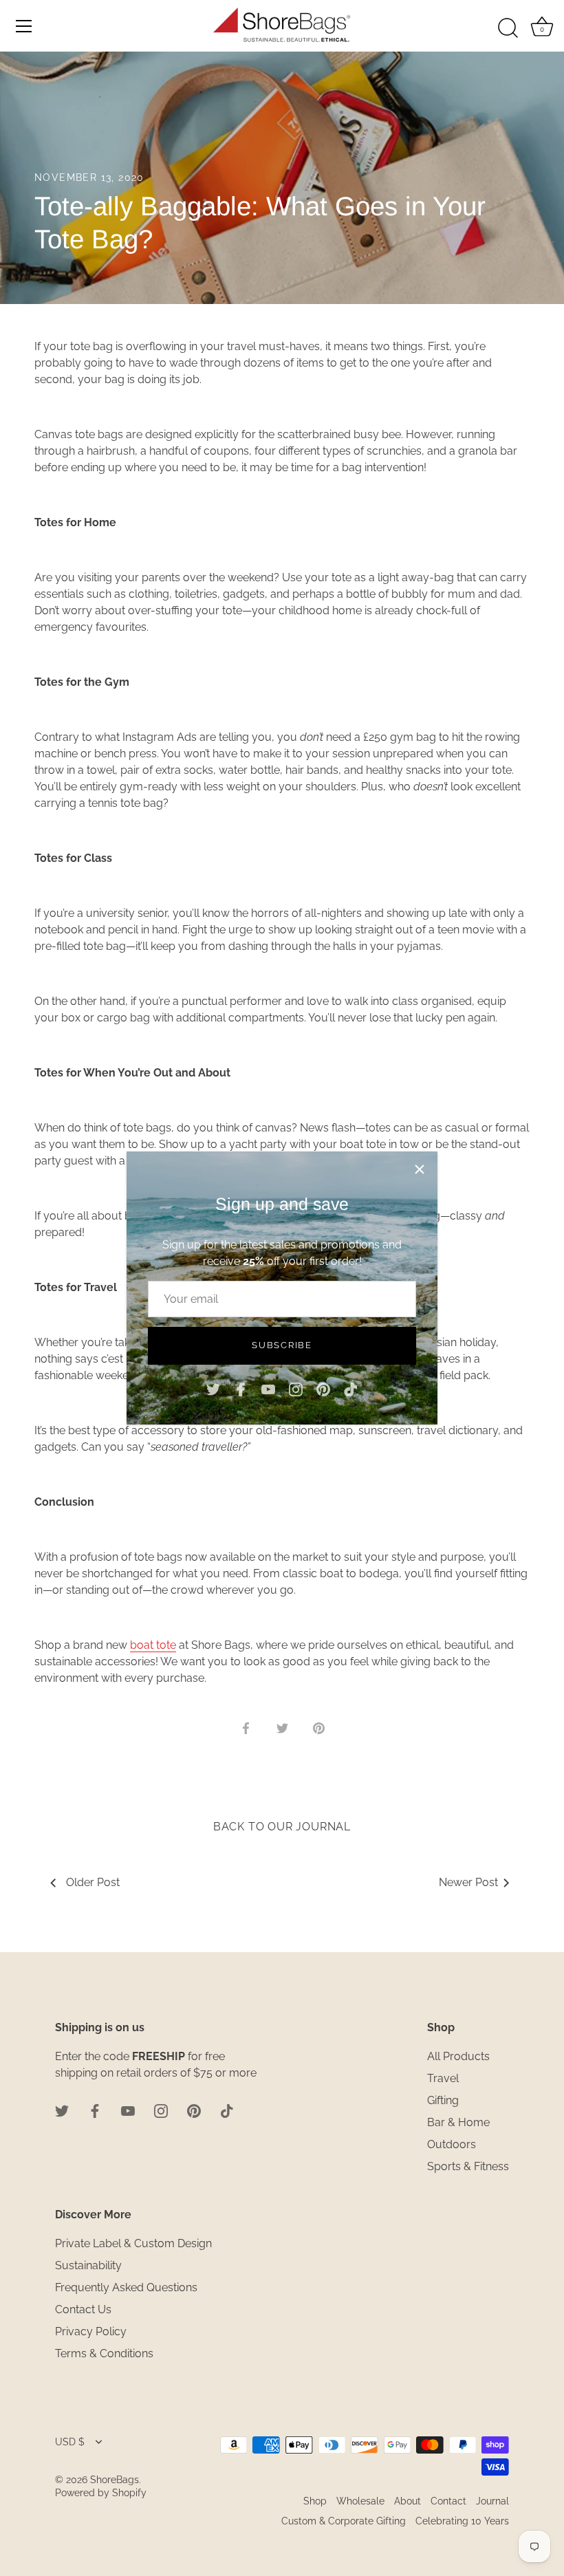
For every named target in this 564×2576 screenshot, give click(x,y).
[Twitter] (213, 1389)
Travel (443, 2078)
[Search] (508, 28)
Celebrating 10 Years (462, 2521)
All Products (458, 2056)
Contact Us (83, 2309)
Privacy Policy (91, 2331)
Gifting (443, 2100)
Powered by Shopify (101, 2493)
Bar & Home (458, 2122)
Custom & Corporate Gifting (344, 2521)
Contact (448, 2501)
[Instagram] (296, 1389)
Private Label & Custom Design (133, 2243)
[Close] (420, 1169)
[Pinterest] (323, 1389)
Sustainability (88, 2265)
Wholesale (360, 2501)
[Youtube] (268, 1389)
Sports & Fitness (468, 2166)
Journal (492, 2501)
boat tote (153, 1645)
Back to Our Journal (282, 1827)
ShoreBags (115, 2480)
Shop (315, 2501)
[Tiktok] (351, 1389)
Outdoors (452, 2144)
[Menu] (24, 26)
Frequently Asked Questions (126, 2287)
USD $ (70, 2442)
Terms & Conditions (104, 2353)
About (408, 2501)
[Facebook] (241, 1389)
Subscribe (282, 1345)
